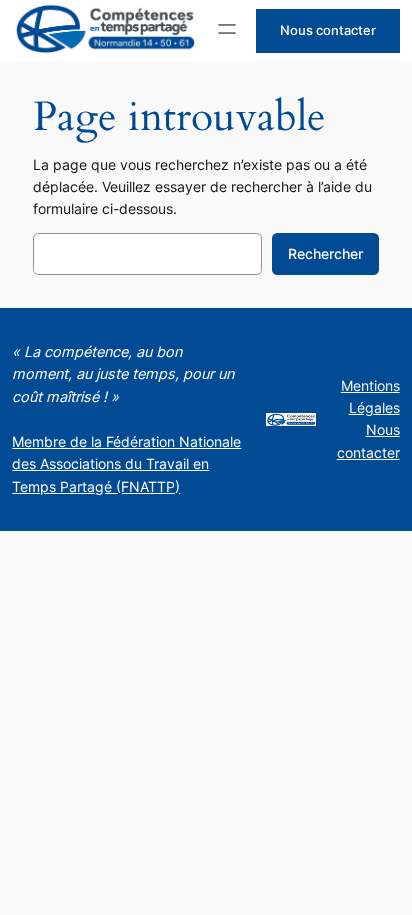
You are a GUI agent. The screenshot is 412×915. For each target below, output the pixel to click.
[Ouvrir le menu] (227, 29)
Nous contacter (328, 30)
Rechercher (325, 253)
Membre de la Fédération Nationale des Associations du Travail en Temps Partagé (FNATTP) (126, 464)
